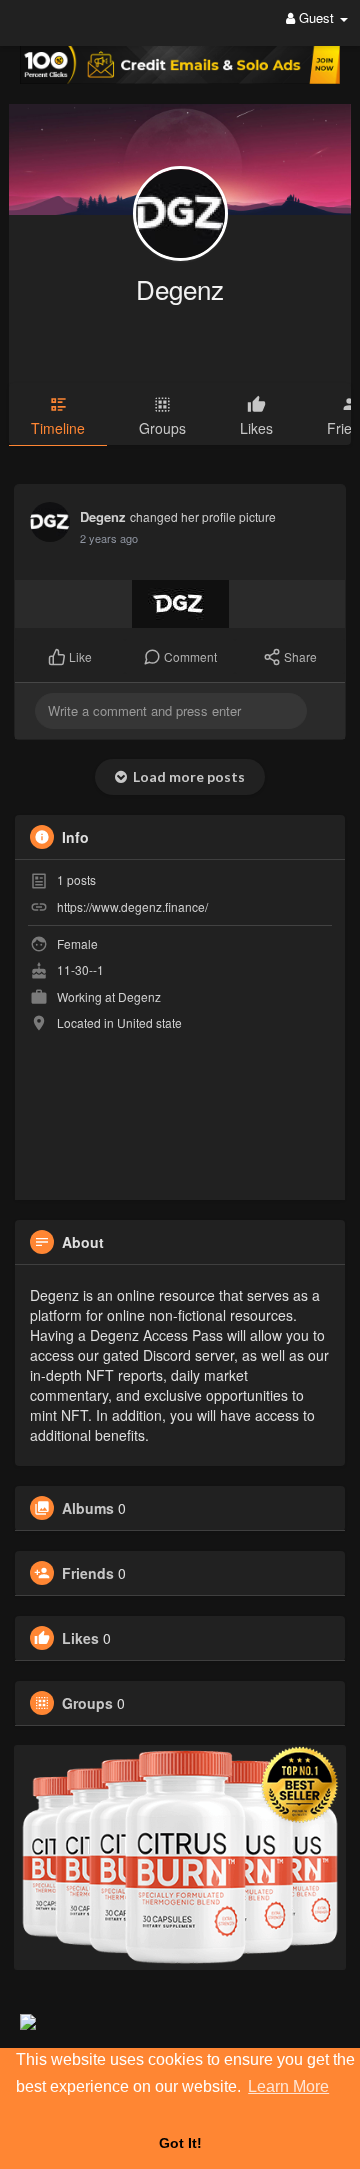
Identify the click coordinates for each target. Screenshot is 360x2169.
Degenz (180, 288)
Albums (88, 1508)
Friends (88, 1573)
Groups (87, 1703)
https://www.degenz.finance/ (132, 906)
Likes (80, 1638)
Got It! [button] (180, 2143)
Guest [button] (316, 17)
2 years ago (109, 538)
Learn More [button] (288, 2086)
